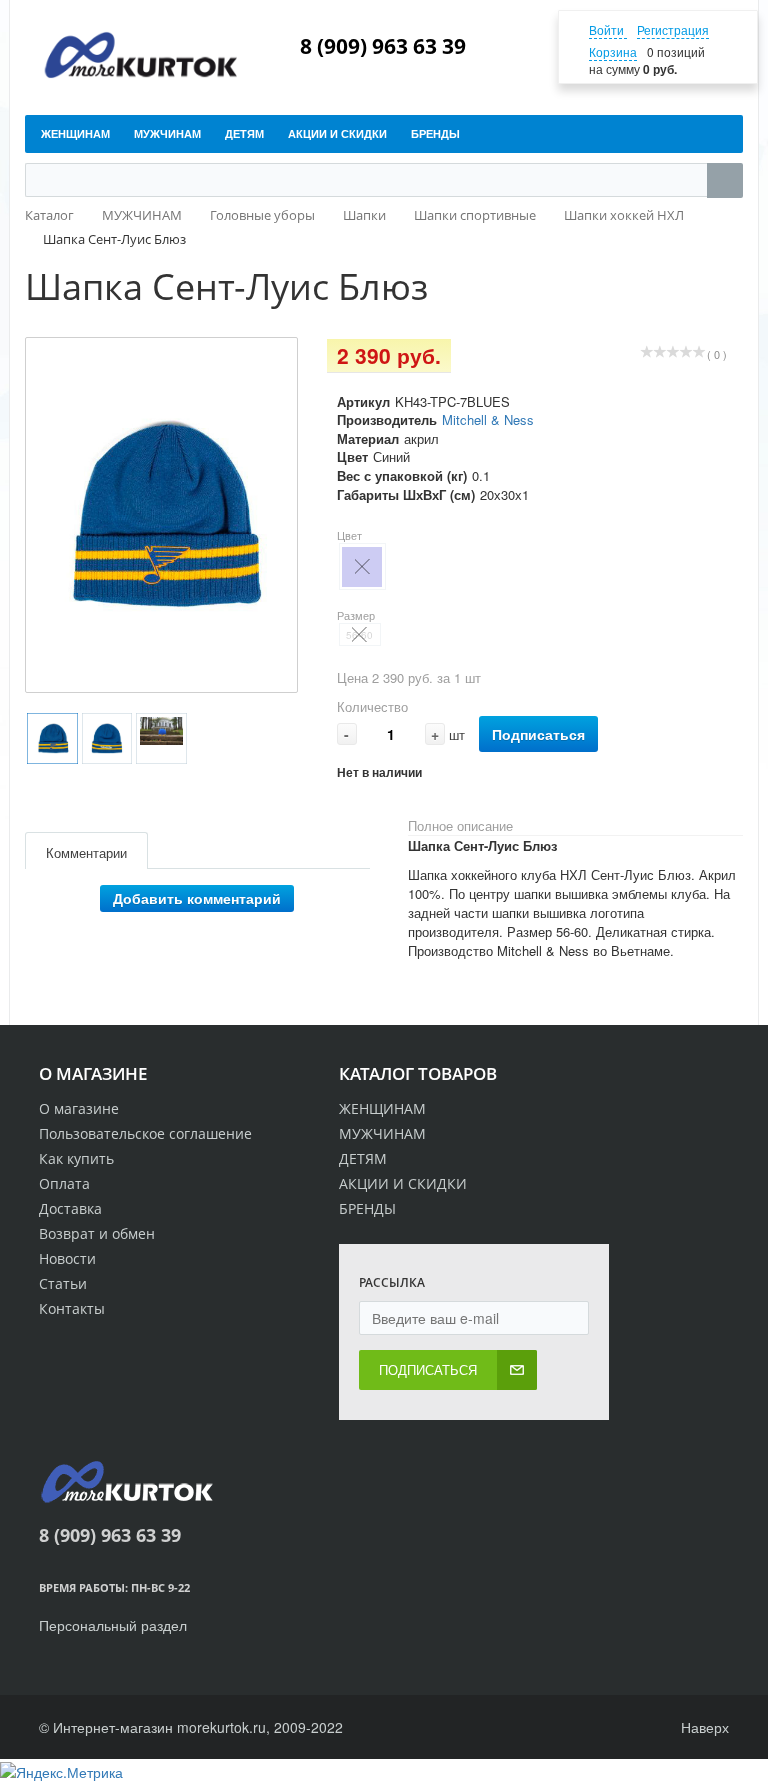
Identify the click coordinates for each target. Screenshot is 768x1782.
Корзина (613, 51)
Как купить (76, 1158)
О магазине (79, 1108)
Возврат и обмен (97, 1233)
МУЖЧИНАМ (382, 1133)
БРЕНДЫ (367, 1208)
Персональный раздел (113, 1625)
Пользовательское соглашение (145, 1133)
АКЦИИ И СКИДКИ (403, 1183)
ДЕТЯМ (363, 1158)
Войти (608, 29)
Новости (67, 1258)
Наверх (703, 1727)
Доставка (70, 1208)
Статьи (63, 1283)
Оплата (64, 1183)
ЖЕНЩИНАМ (382, 1108)
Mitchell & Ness (488, 419)
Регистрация (673, 29)
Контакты (72, 1308)
